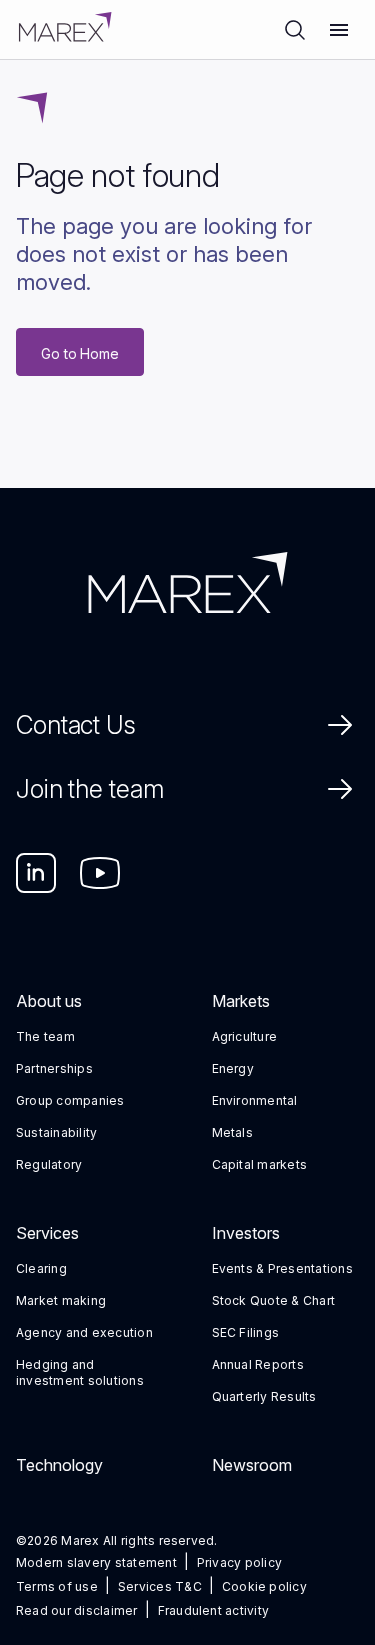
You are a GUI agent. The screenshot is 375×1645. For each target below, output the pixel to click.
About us (49, 1001)
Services (47, 1233)
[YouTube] (100, 873)
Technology (59, 1465)
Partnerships (54, 1068)
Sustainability (56, 1132)
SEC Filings (246, 1332)
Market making (61, 1300)
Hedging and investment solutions (80, 1372)
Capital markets (260, 1164)
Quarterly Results (264, 1396)
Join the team (89, 789)
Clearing (41, 1268)
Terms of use (57, 1586)
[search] (295, 30)
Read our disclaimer (77, 1610)
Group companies (70, 1100)
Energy (233, 1068)
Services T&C (160, 1586)
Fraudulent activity (214, 1610)
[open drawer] (339, 30)
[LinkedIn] (36, 873)
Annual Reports (258, 1364)
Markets (241, 1001)
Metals (232, 1132)
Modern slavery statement (96, 1562)
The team (45, 1036)
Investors (246, 1233)
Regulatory (49, 1164)
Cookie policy (264, 1586)
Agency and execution (84, 1332)
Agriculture (245, 1036)
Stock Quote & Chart (274, 1300)
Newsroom (252, 1465)
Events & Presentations (282, 1268)
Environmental (255, 1100)
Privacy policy (239, 1562)
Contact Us (76, 725)
